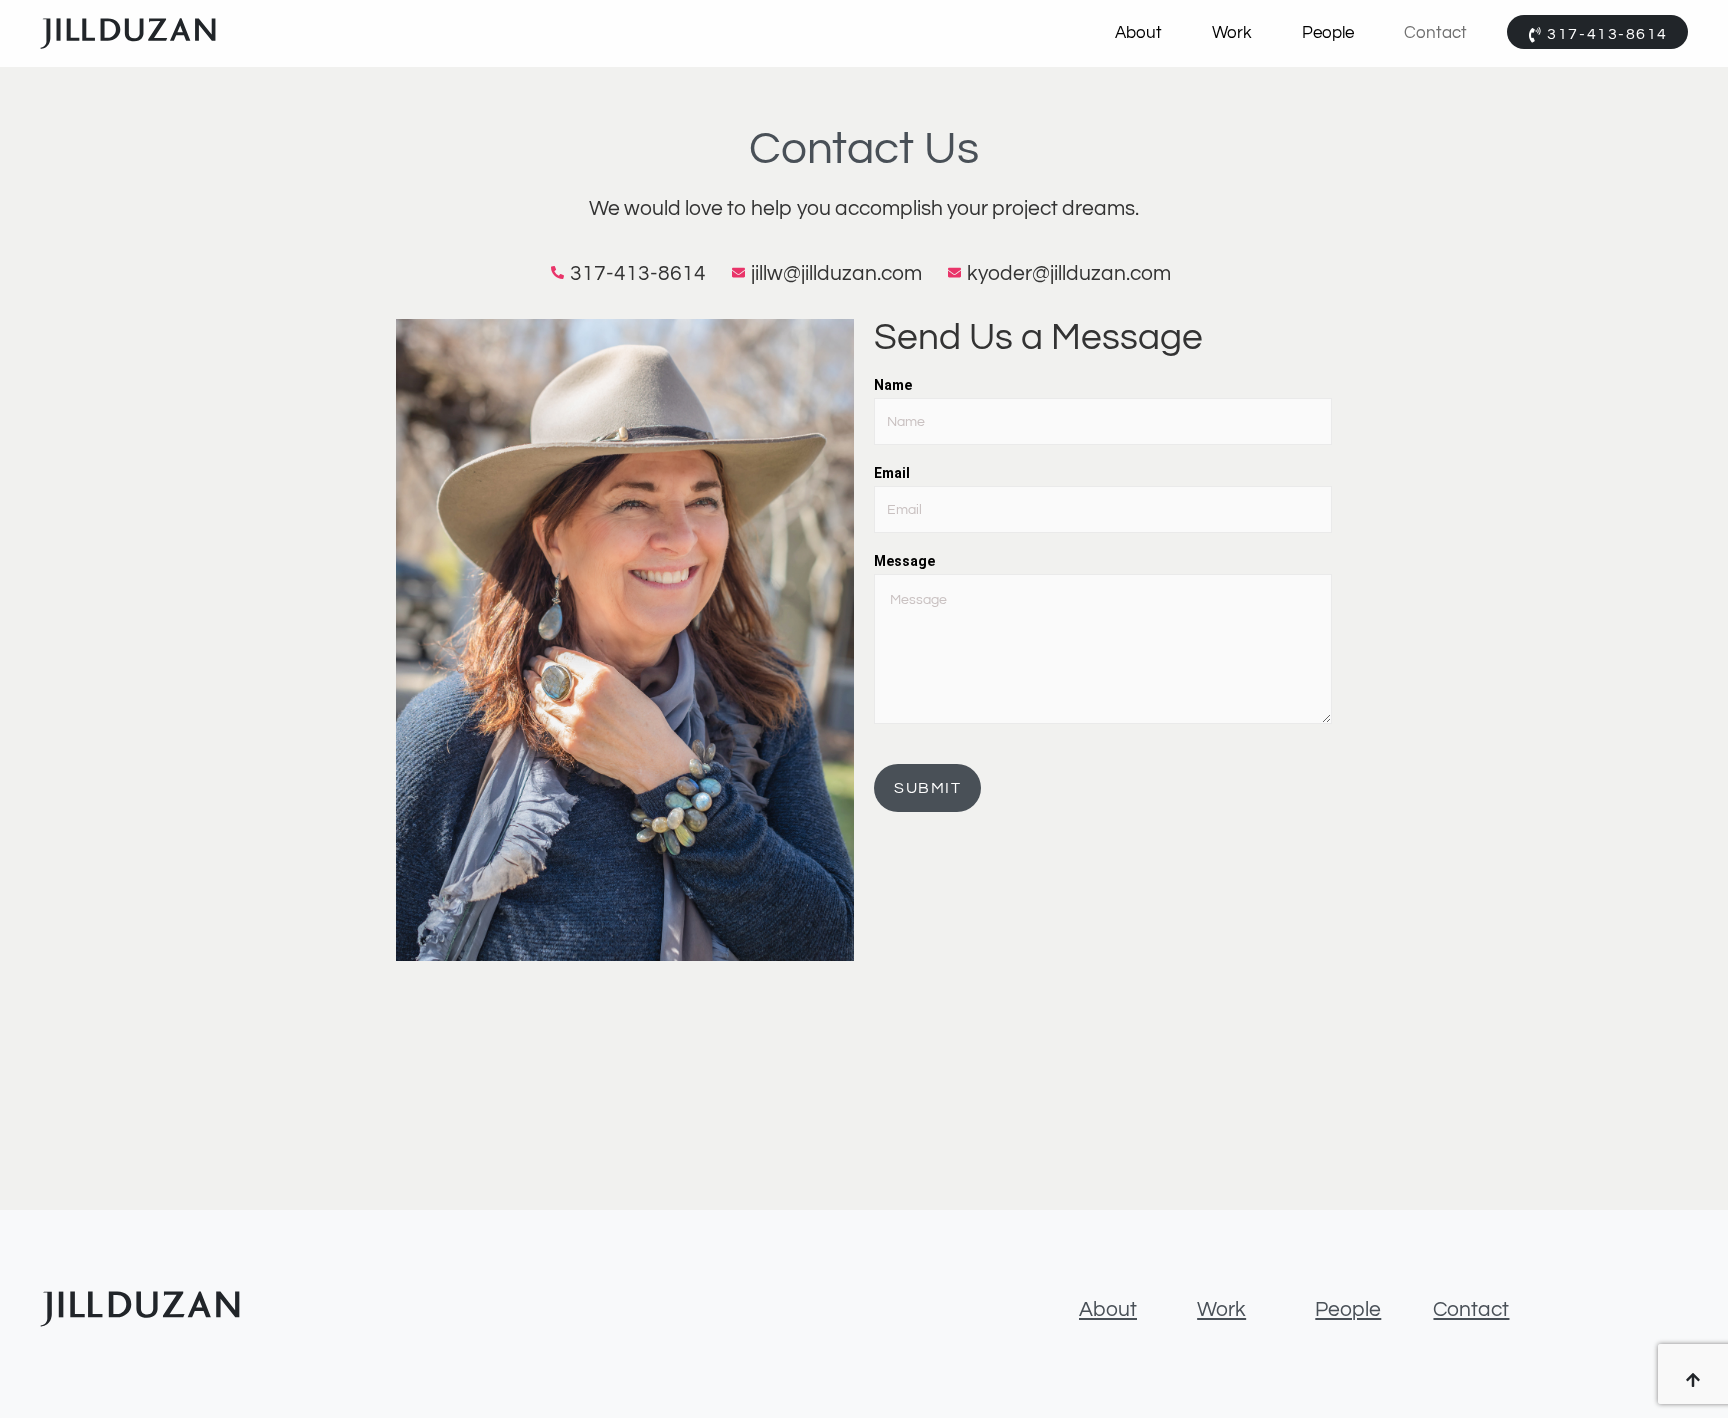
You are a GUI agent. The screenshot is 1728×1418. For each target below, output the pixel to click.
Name (893, 385)
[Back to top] (1693, 1383)
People (1328, 32)
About (1138, 32)
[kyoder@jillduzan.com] (1062, 273)
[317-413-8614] (631, 273)
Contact (1435, 32)
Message (904, 561)
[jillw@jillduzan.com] (830, 273)
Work (1232, 32)
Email (892, 473)
